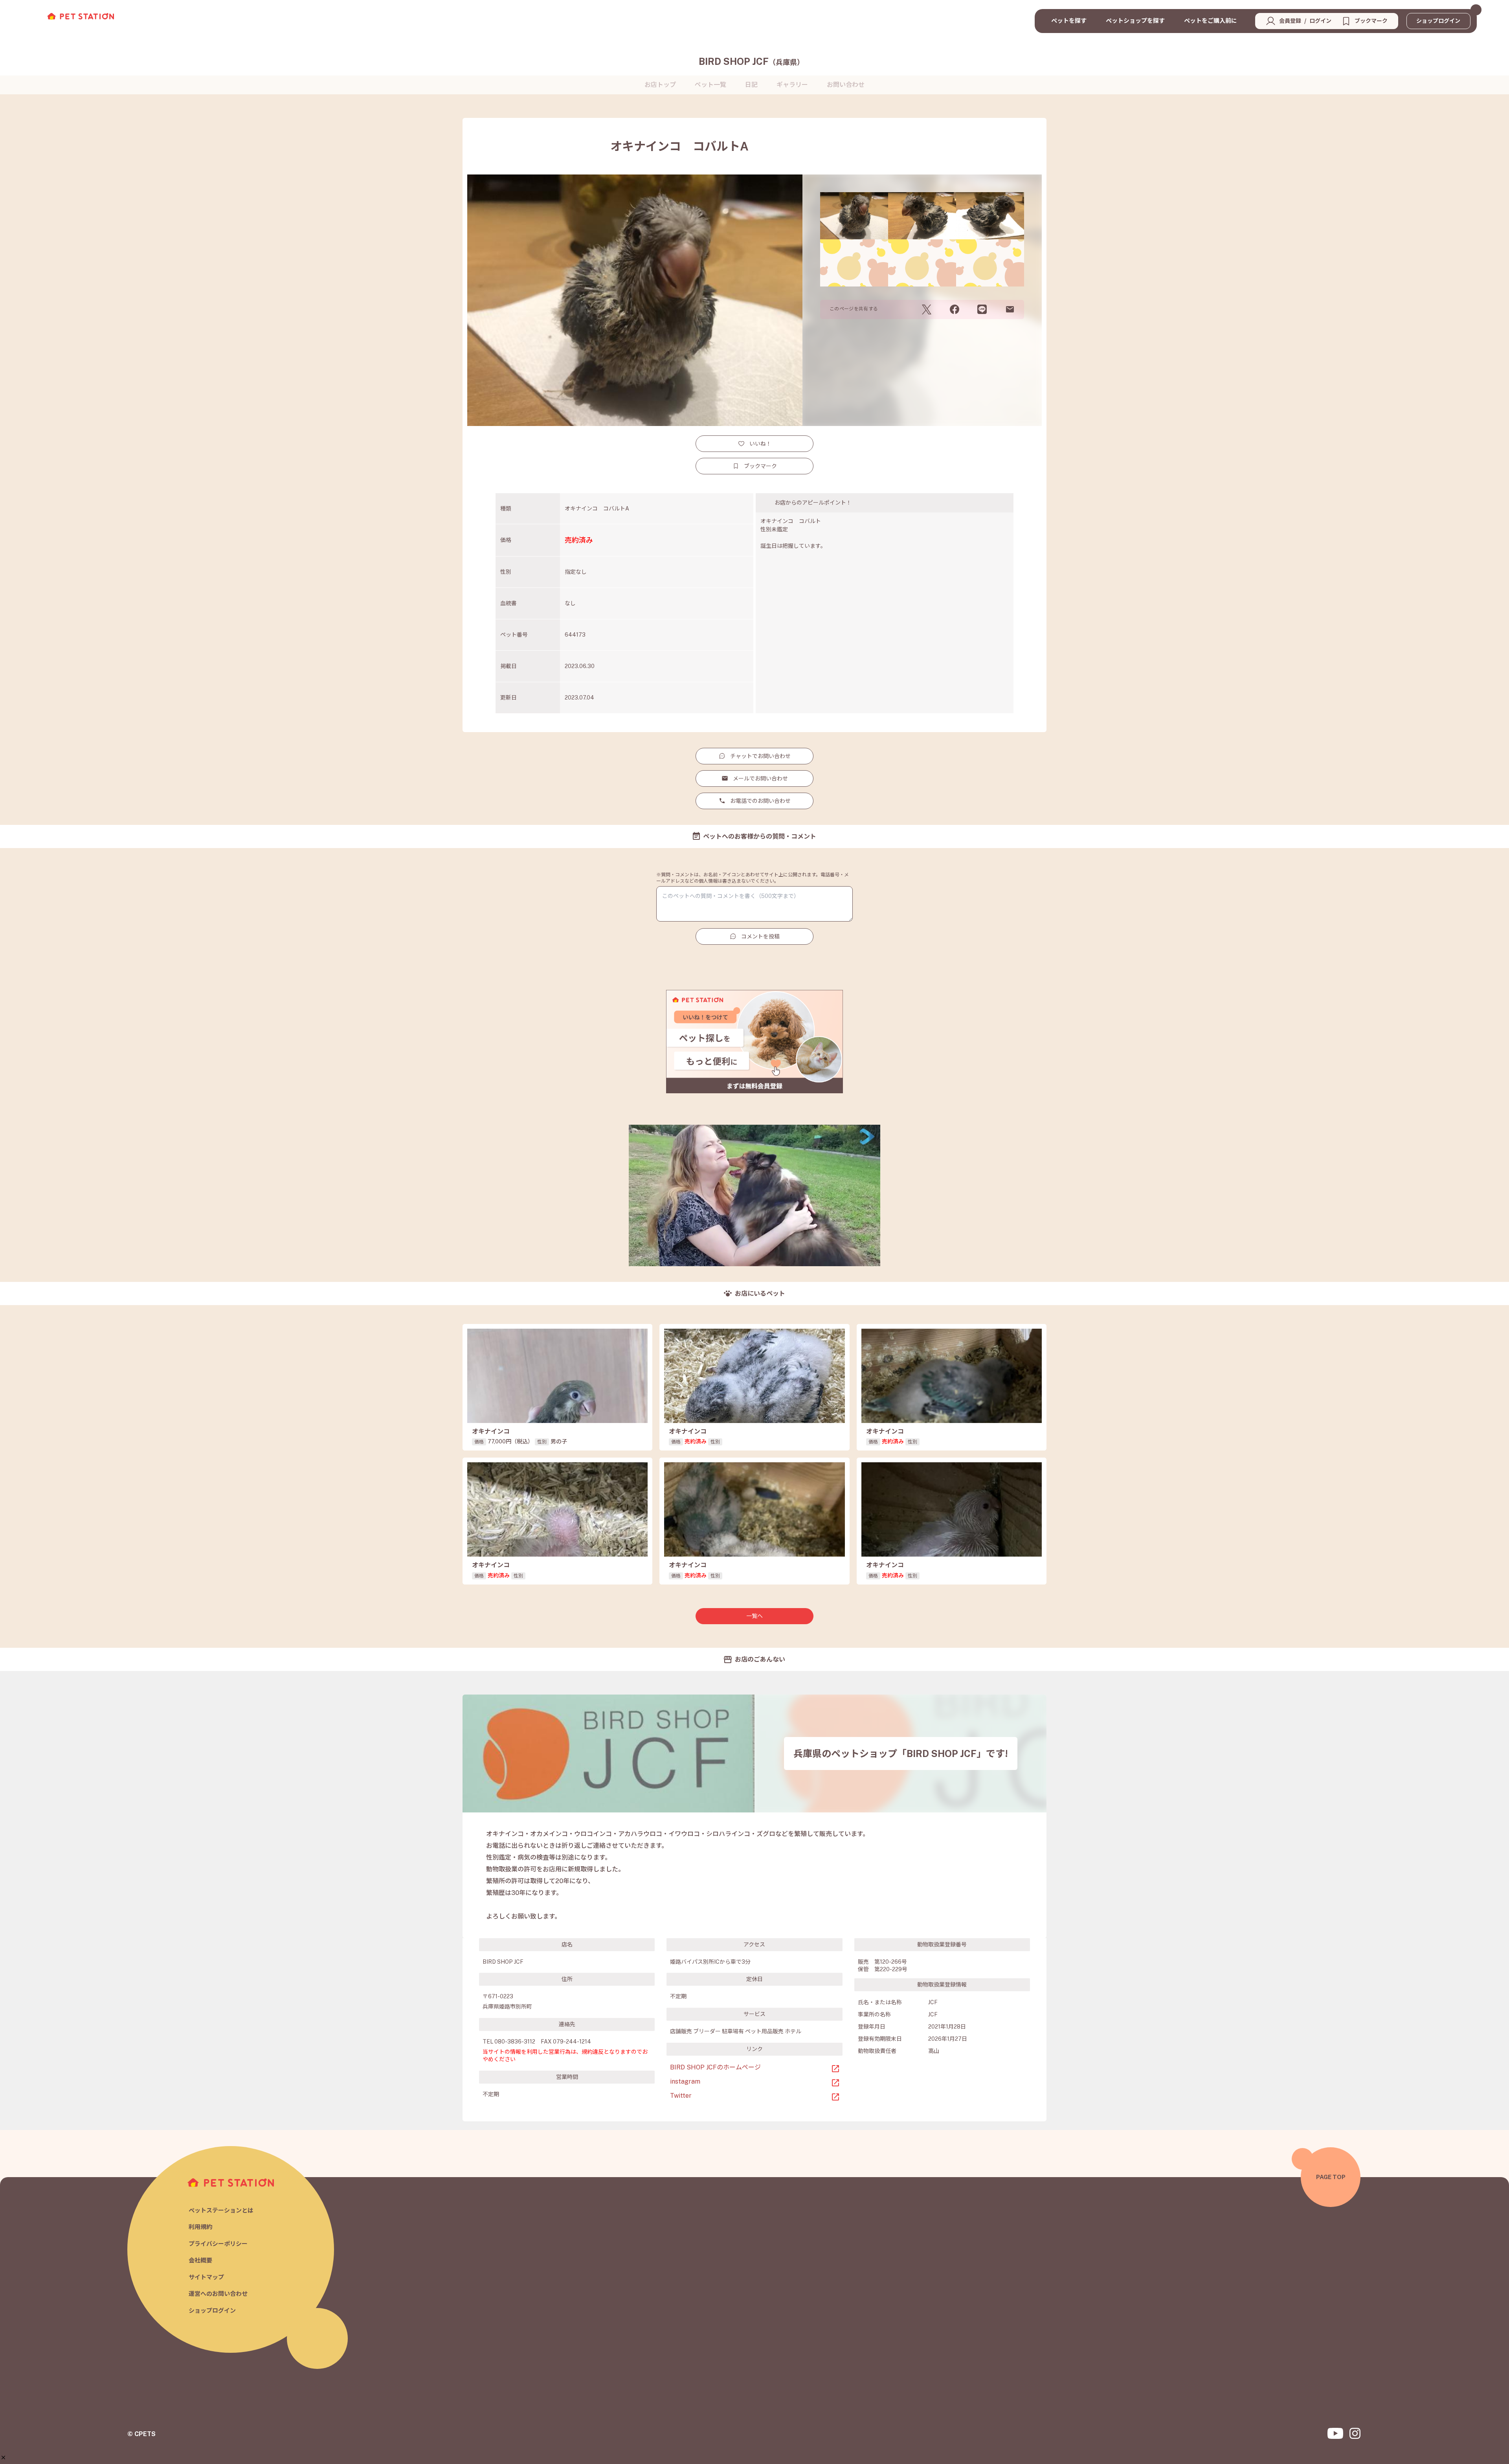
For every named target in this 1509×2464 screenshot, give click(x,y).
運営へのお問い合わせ (218, 2294)
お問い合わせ (846, 85)
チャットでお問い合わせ (760, 756)
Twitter (681, 2096)
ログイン (1320, 21)
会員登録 (1290, 21)
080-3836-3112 (515, 2042)
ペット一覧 (710, 85)
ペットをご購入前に (1211, 21)
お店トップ (660, 85)
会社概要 (200, 2260)
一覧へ (754, 1616)
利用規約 (200, 2227)
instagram (685, 2081)
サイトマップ (206, 2277)
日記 (751, 85)
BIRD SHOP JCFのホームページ (715, 2067)
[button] (3, 2458)
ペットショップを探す (1135, 21)
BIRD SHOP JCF (751, 61)
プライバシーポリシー (218, 2244)
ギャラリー (792, 85)
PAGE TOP (1331, 2177)
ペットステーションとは (221, 2210)
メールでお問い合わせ (760, 778)
